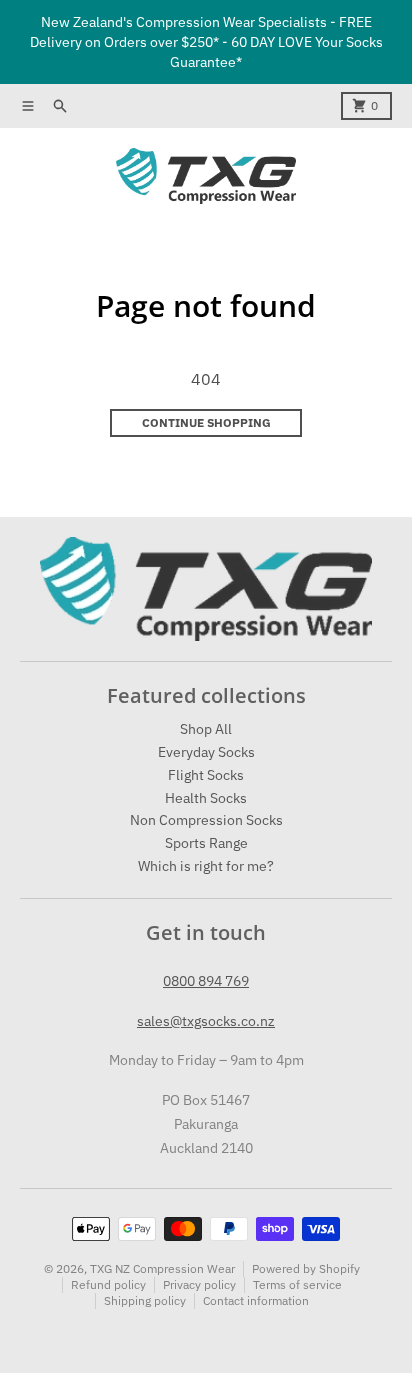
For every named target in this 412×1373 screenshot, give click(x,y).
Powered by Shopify (306, 1268)
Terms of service (297, 1284)
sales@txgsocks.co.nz (206, 1021)
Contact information (256, 1300)
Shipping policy (145, 1300)
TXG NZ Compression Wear (162, 1268)
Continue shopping (206, 422)
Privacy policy (199, 1284)
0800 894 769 (206, 981)
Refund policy (108, 1284)
